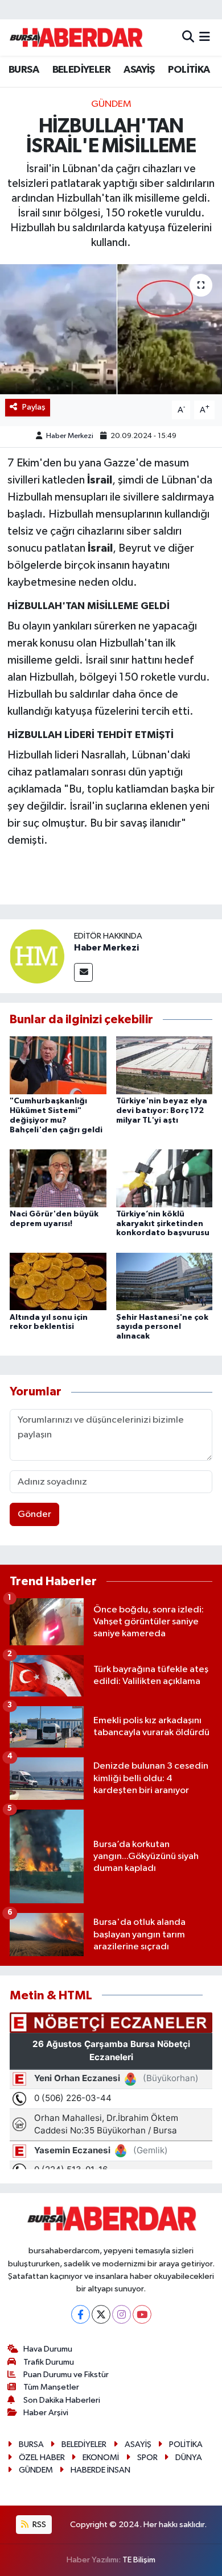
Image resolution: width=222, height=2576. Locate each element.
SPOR (147, 2458)
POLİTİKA (189, 70)
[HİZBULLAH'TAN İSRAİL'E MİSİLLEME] (111, 329)
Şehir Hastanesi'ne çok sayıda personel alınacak (162, 1327)
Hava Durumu (48, 2349)
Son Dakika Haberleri (62, 2400)
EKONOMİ (101, 2458)
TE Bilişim (139, 2560)
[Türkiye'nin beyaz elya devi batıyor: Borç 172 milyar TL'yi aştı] (165, 1065)
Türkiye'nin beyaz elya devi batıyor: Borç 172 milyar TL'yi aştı (162, 1111)
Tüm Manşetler (51, 2387)
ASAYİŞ (139, 70)
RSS (38, 2525)
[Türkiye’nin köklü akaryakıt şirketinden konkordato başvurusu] (165, 1178)
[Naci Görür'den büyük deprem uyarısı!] (58, 1178)
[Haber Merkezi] (37, 956)
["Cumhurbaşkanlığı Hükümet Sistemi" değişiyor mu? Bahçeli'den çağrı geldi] (58, 1065)
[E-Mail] (83, 972)
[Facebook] (81, 2314)
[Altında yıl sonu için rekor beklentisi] (58, 1281)
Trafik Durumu (49, 2362)
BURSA (24, 70)
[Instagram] (122, 2314)
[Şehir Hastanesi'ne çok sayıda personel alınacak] (165, 1281)
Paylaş (34, 407)
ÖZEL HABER (42, 2458)
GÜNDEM (111, 104)
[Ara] (188, 37)
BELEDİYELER (81, 70)
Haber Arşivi (46, 2413)
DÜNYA (189, 2458)
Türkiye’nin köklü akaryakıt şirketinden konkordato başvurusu (163, 1224)
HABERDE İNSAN (100, 2470)
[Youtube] (142, 2314)
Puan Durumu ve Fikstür (66, 2375)
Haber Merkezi (70, 436)
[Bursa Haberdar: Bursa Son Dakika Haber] (76, 37)
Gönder (34, 1514)
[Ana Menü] (205, 37)
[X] (101, 2314)
